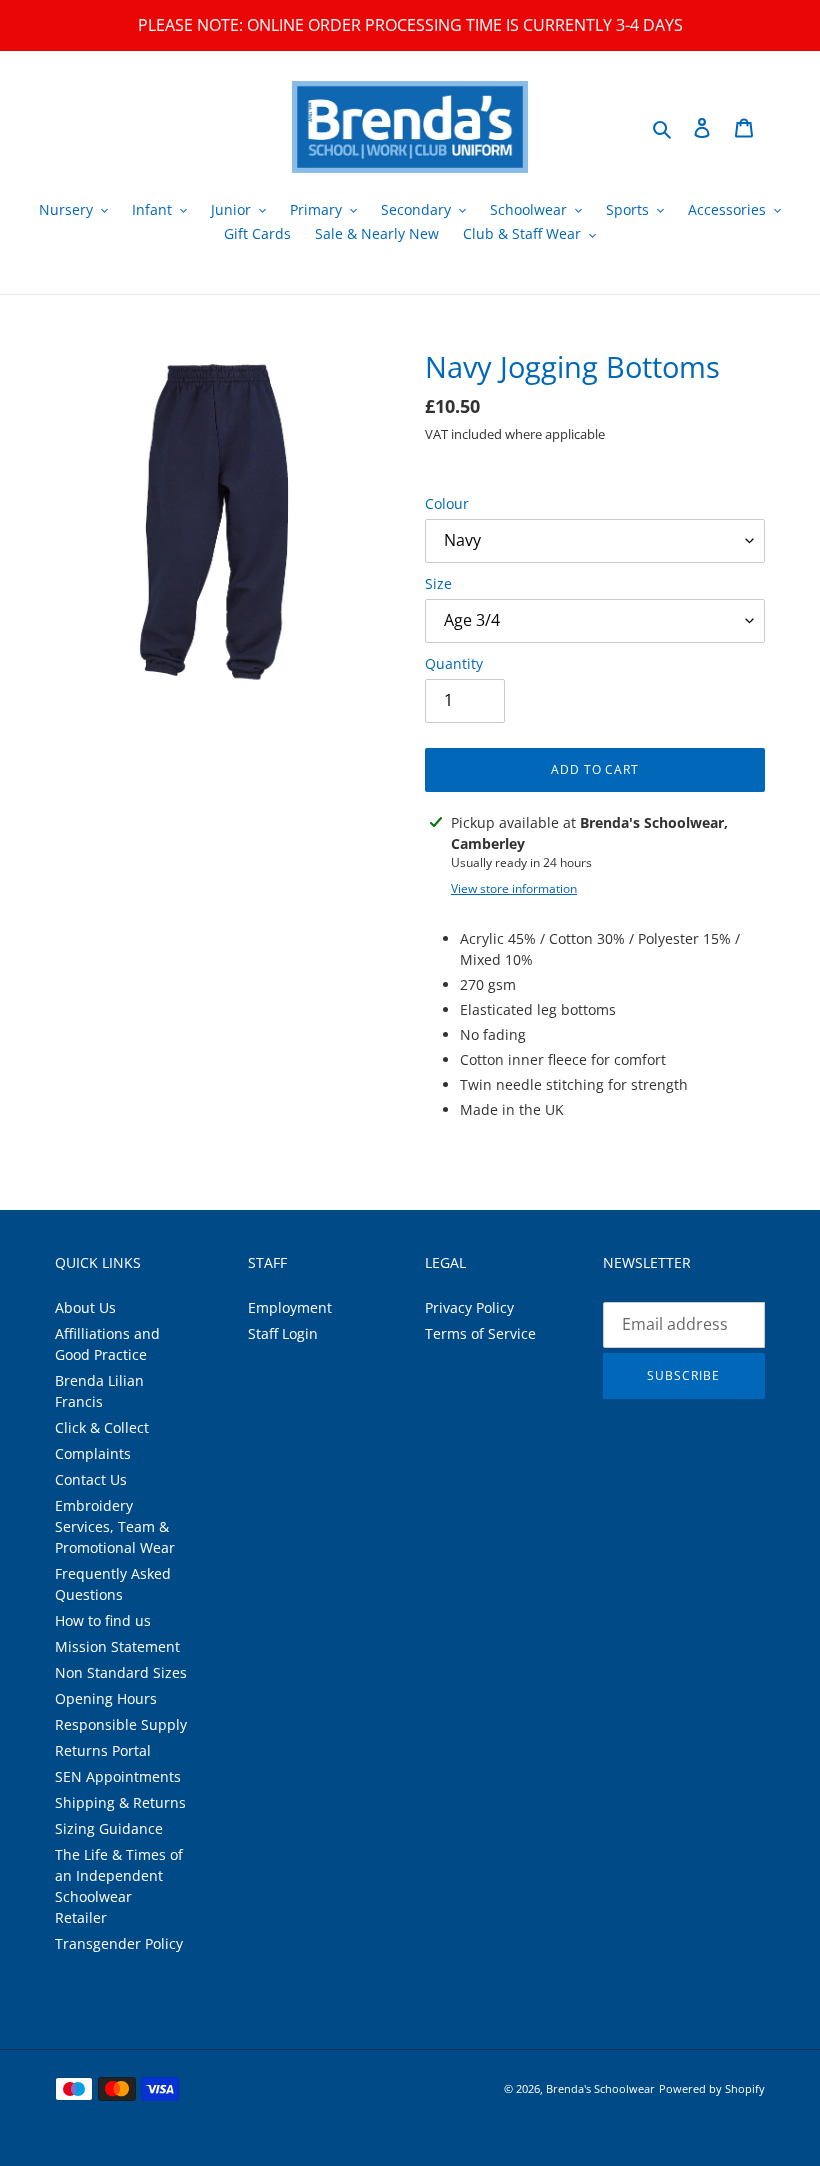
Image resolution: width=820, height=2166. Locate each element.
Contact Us (91, 1479)
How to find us (103, 1620)
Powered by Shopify (712, 2088)
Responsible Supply (121, 1724)
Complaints (93, 1453)
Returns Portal (103, 1750)
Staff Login (283, 1333)
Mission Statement (117, 1646)
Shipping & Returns (120, 1802)
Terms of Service (480, 1333)
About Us (85, 1307)
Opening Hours (106, 1698)
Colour (447, 503)
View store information (514, 888)
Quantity (454, 663)
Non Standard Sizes (121, 1672)
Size (438, 583)
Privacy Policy (469, 1307)
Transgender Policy (119, 1943)
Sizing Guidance (109, 1828)
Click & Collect (102, 1427)
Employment (290, 1307)
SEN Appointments (118, 1776)
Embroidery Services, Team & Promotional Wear (115, 1526)
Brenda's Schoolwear (600, 2088)
